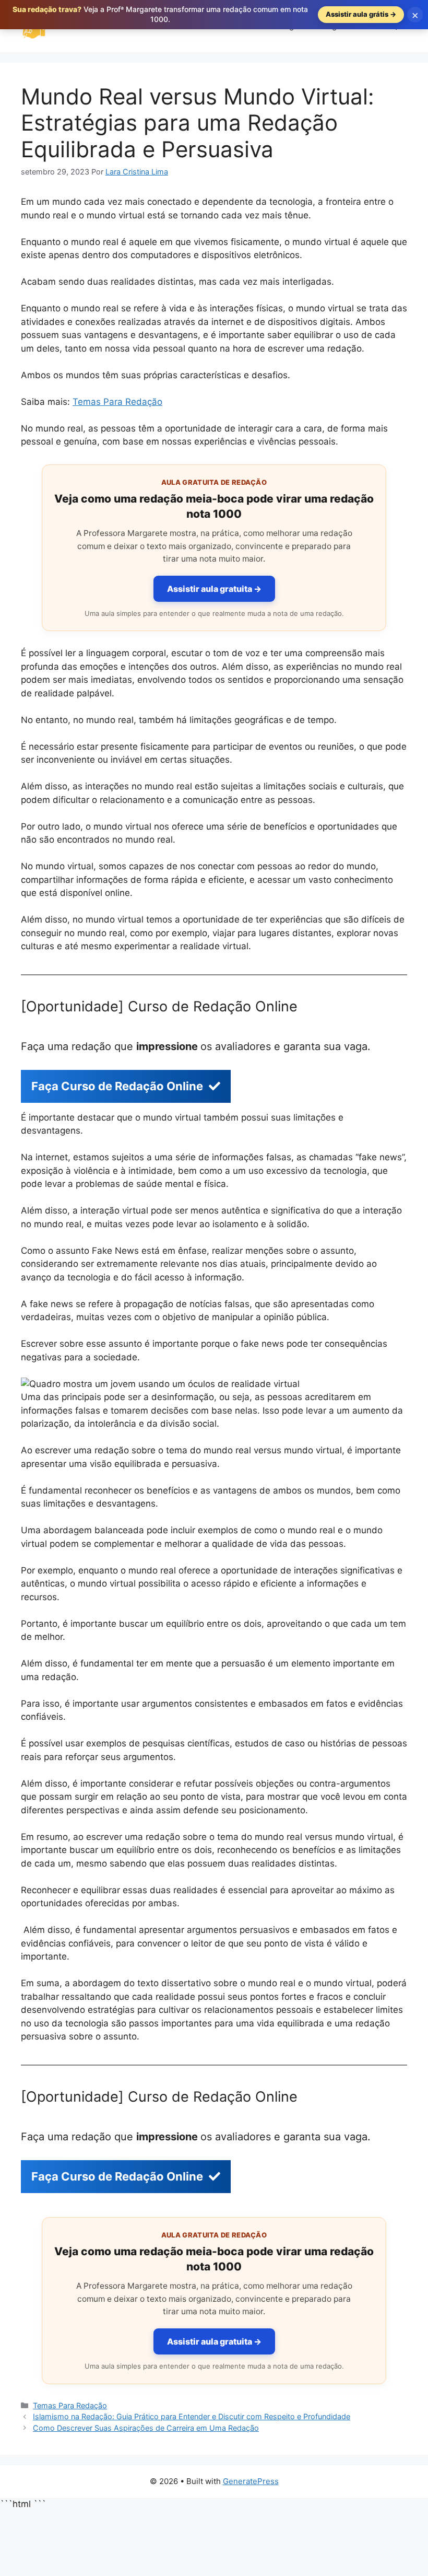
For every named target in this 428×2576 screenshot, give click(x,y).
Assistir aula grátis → (361, 14)
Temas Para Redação (117, 402)
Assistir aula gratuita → (214, 589)
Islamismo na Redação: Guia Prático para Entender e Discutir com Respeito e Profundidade (192, 2416)
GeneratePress (251, 2481)
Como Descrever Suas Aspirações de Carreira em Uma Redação (146, 2428)
